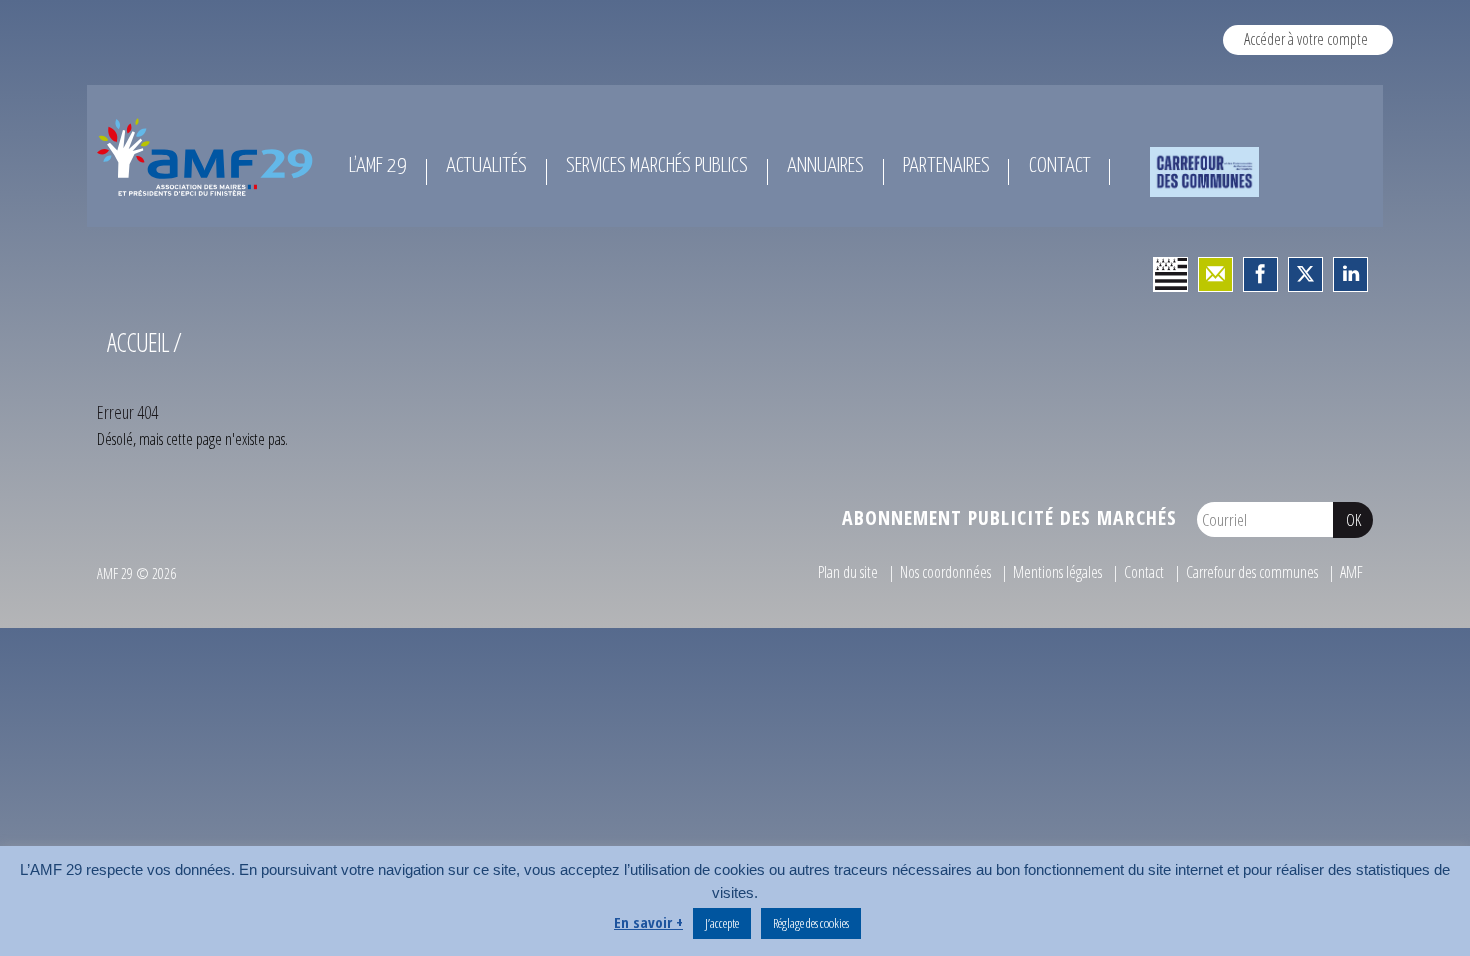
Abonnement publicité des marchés (1009, 517)
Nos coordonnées (945, 572)
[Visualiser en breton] (1170, 274)
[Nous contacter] (1215, 274)
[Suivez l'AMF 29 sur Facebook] (1260, 274)
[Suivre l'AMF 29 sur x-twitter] (1305, 274)
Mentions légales (1057, 572)
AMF (1351, 572)
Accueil (138, 342)
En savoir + (648, 922)
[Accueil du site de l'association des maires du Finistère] (208, 157)
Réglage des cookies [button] (811, 923)
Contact (1144, 572)
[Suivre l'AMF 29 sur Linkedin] (1350, 274)
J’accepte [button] (722, 923)
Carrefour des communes (1252, 572)
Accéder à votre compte (1306, 39)
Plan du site (848, 572)
